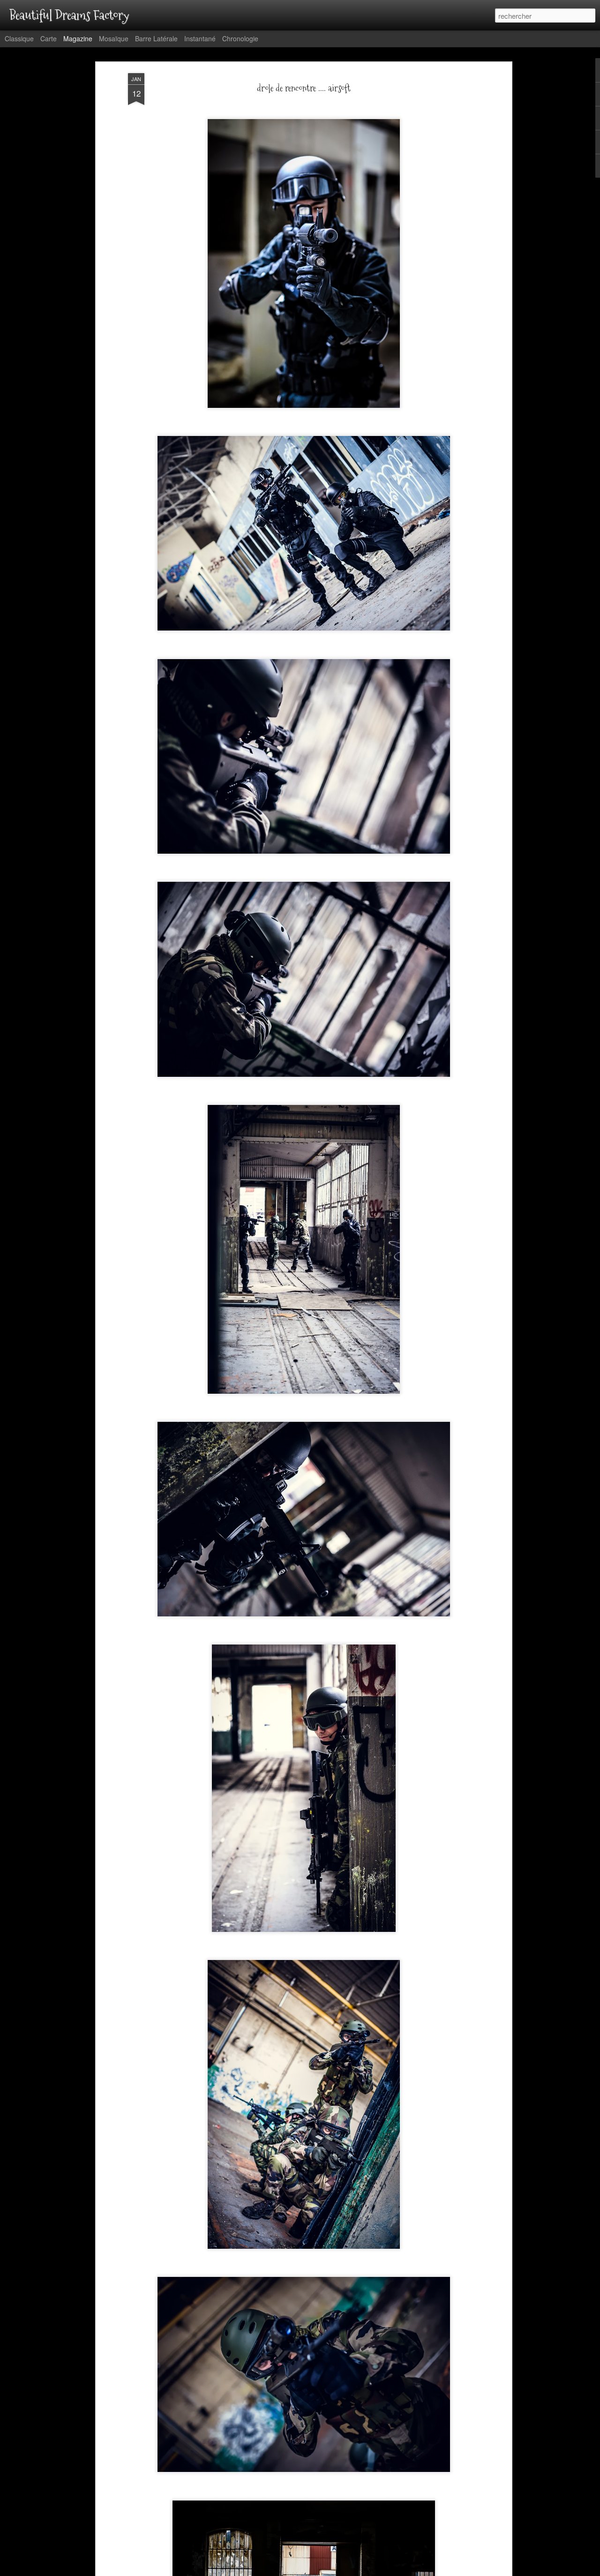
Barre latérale (156, 38)
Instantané (200, 38)
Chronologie (240, 38)
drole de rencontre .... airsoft (304, 89)
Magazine (78, 38)
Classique (19, 38)
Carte (49, 38)
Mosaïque (114, 38)
